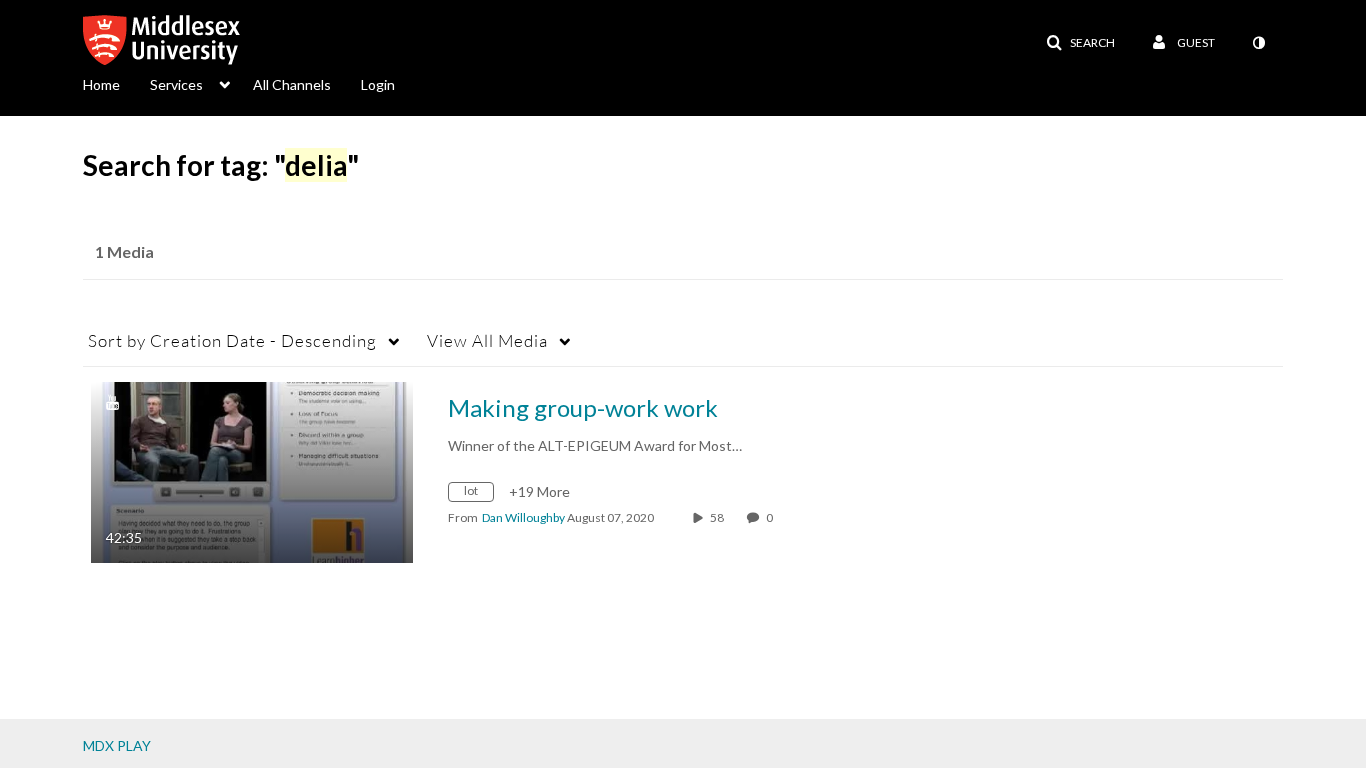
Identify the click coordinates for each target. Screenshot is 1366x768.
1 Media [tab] (124, 251)
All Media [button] (487, 340)
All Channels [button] (292, 84)
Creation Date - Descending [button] (232, 340)
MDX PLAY (117, 745)
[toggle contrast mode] (1258, 43)
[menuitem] (116, 83)
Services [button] (176, 84)
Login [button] (378, 84)
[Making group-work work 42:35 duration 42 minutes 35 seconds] (252, 470)
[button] (1080, 43)
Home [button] (101, 84)
